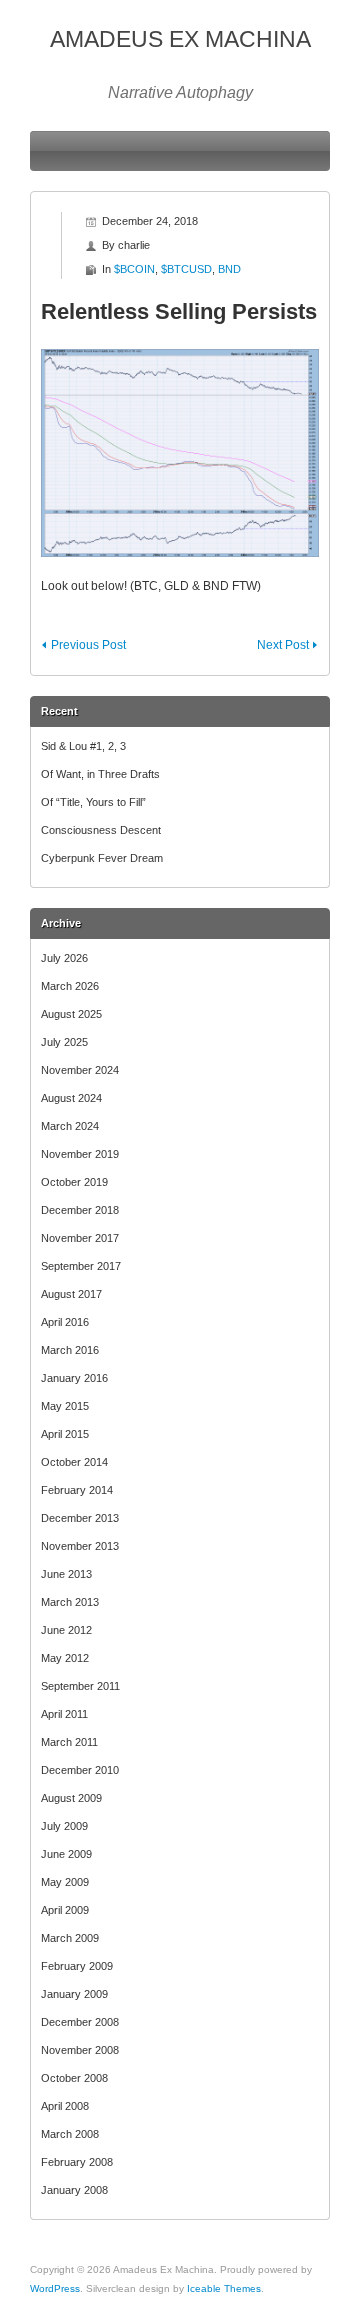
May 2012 (65, 1658)
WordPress (55, 2288)
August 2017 (71, 1294)
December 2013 (80, 1518)
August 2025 (71, 1014)
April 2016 (65, 1322)
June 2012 (66, 1630)
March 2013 (70, 1602)
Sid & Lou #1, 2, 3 (83, 746)
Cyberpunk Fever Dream (102, 858)
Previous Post (88, 645)
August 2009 (71, 1798)
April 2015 (65, 1434)
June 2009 (66, 1854)
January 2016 (74, 1378)
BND (229, 269)
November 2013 (80, 1546)
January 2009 (74, 1994)
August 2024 (71, 1098)
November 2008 (80, 2050)
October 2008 (74, 2078)
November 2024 (80, 1070)
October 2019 (74, 1182)
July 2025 (64, 1042)
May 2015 (65, 1406)
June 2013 (66, 1574)
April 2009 (65, 1910)
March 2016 (70, 1350)
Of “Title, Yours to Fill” (93, 802)
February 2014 (77, 1490)
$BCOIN (134, 269)
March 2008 (70, 2134)
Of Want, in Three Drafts (100, 774)
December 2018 (80, 1210)
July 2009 (64, 1826)
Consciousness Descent (101, 830)
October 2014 (74, 1462)
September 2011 (80, 1686)
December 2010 (80, 1770)
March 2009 (70, 1938)
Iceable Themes (224, 2288)
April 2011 (64, 1714)
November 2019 (80, 1154)
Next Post (283, 645)
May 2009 (65, 1882)
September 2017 (81, 1266)
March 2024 (70, 1126)
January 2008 (74, 2190)
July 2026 (64, 958)
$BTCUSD (186, 269)
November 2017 (80, 1238)
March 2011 (69, 1742)
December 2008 (80, 2022)
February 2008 (77, 2162)
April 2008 (65, 2106)
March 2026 (70, 986)
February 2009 (77, 1966)
